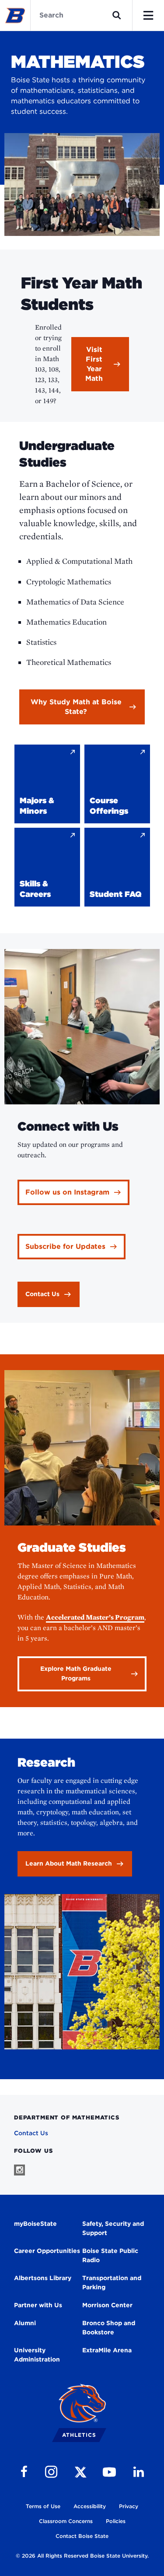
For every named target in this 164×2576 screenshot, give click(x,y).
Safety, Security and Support (113, 2228)
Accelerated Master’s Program (95, 1617)
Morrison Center (107, 2305)
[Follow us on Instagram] (19, 2170)
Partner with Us (38, 2305)
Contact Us (31, 2133)
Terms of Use (43, 2506)
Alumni (25, 2323)
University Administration (37, 2355)
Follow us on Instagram (67, 1192)
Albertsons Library (43, 2278)
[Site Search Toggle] (117, 15)
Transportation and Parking (112, 2283)
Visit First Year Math (94, 364)
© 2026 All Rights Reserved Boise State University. (82, 2556)
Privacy (129, 2506)
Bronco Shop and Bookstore (109, 2328)
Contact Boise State (82, 2536)
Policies (116, 2521)
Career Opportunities (47, 2251)
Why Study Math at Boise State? (76, 707)
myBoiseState (35, 2224)
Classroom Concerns (66, 2521)
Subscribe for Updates (65, 1246)
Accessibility (90, 2506)
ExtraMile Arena (107, 2350)
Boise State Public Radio (110, 2255)
